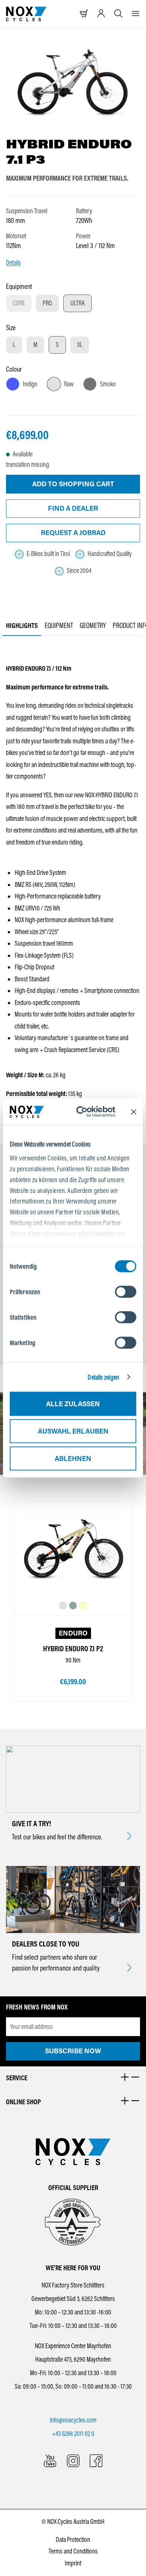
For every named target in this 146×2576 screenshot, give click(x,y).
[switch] (126, 1292)
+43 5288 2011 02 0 (73, 2434)
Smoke (108, 384)
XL (80, 345)
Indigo (30, 384)
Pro (47, 303)
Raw (69, 384)
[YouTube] (50, 2461)
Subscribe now (73, 2051)
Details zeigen (103, 1377)
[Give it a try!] (129, 1837)
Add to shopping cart (73, 484)
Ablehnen (73, 1458)
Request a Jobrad (73, 533)
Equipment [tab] (59, 625)
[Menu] (136, 14)
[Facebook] (96, 2461)
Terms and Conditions (73, 2551)
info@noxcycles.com (73, 2420)
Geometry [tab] (93, 625)
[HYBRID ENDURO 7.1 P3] (73, 83)
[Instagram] (73, 2461)
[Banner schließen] (134, 1112)
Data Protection (73, 2540)
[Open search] (118, 14)
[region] (73, 83)
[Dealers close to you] (129, 1968)
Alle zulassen (73, 1404)
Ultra (77, 303)
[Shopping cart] (84, 14)
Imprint (73, 2563)
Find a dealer (73, 508)
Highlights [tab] (22, 625)
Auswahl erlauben (73, 1431)
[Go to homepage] (26, 14)
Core (22, 305)
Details (13, 263)
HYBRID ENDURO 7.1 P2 (73, 1649)
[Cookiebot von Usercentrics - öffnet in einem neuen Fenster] (86, 1112)
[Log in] (101, 14)
